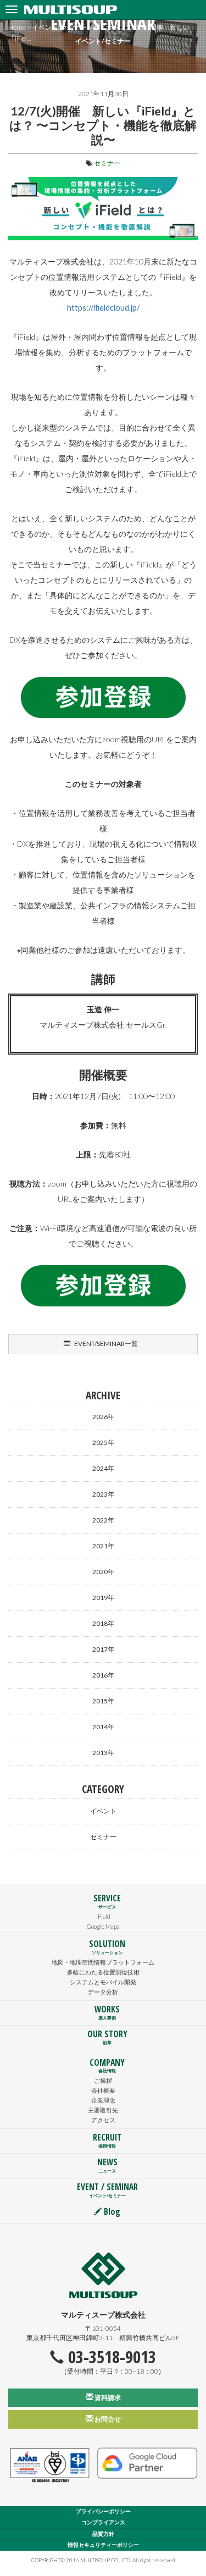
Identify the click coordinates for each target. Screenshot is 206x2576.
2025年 (103, 1443)
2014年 (103, 1727)
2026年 (103, 1417)
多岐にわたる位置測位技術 (103, 1972)
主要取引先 (103, 2110)
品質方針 (103, 2534)
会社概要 (103, 2090)
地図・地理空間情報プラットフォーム (103, 1962)
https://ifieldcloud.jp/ (103, 308)
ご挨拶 (103, 2080)
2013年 (103, 1753)
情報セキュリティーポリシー (103, 2545)
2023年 (103, 1494)
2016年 (103, 1675)
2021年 (103, 1546)
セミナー (107, 163)
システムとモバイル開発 (103, 1982)
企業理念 (103, 2100)
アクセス (103, 2120)
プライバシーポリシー (103, 2511)
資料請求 (107, 2398)
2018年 (103, 1623)
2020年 (103, 1572)
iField (103, 1916)
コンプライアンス (103, 2522)
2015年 (103, 1701)
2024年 (103, 1468)
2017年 (103, 1649)
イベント (103, 1811)
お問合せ (107, 2419)
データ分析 (103, 1992)
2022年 (103, 1520)
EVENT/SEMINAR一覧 (105, 1344)
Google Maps (103, 1926)
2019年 (103, 1598)
